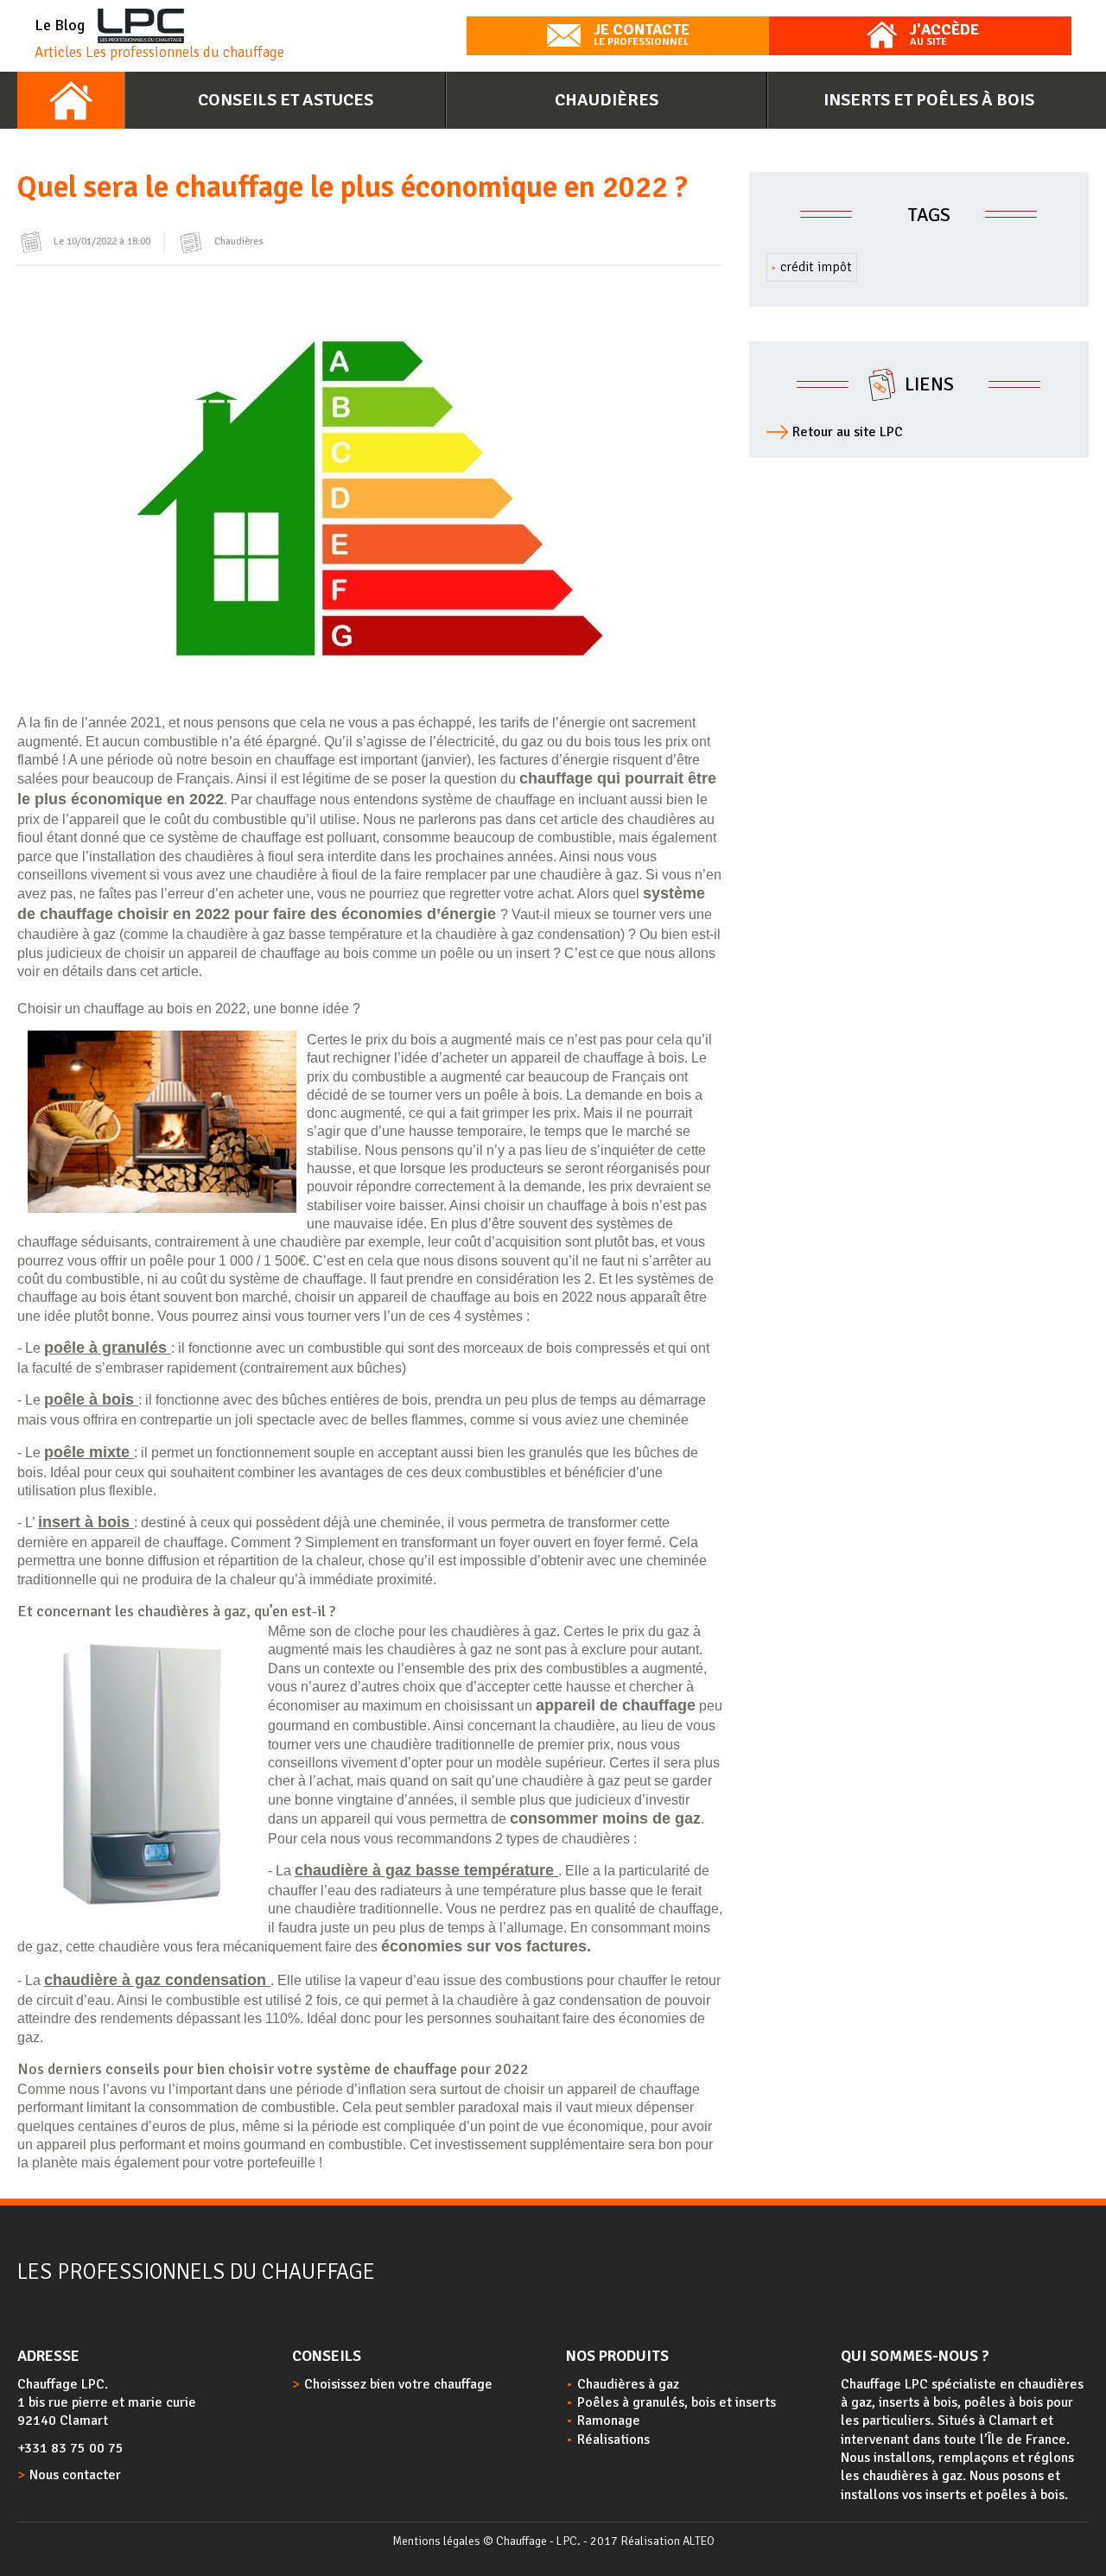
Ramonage (609, 2421)
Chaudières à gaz (628, 2384)
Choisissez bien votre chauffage (398, 2384)
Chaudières (607, 100)
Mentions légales (436, 2541)
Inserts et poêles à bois (929, 100)
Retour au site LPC (848, 432)
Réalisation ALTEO (667, 2541)
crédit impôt (816, 267)
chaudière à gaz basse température (426, 1870)
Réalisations (613, 2440)
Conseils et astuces (286, 100)
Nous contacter (75, 2475)
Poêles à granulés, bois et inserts (677, 2402)
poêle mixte (89, 1452)
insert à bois (86, 1522)
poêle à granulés (108, 1348)
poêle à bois (91, 1399)
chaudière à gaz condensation (157, 1980)
